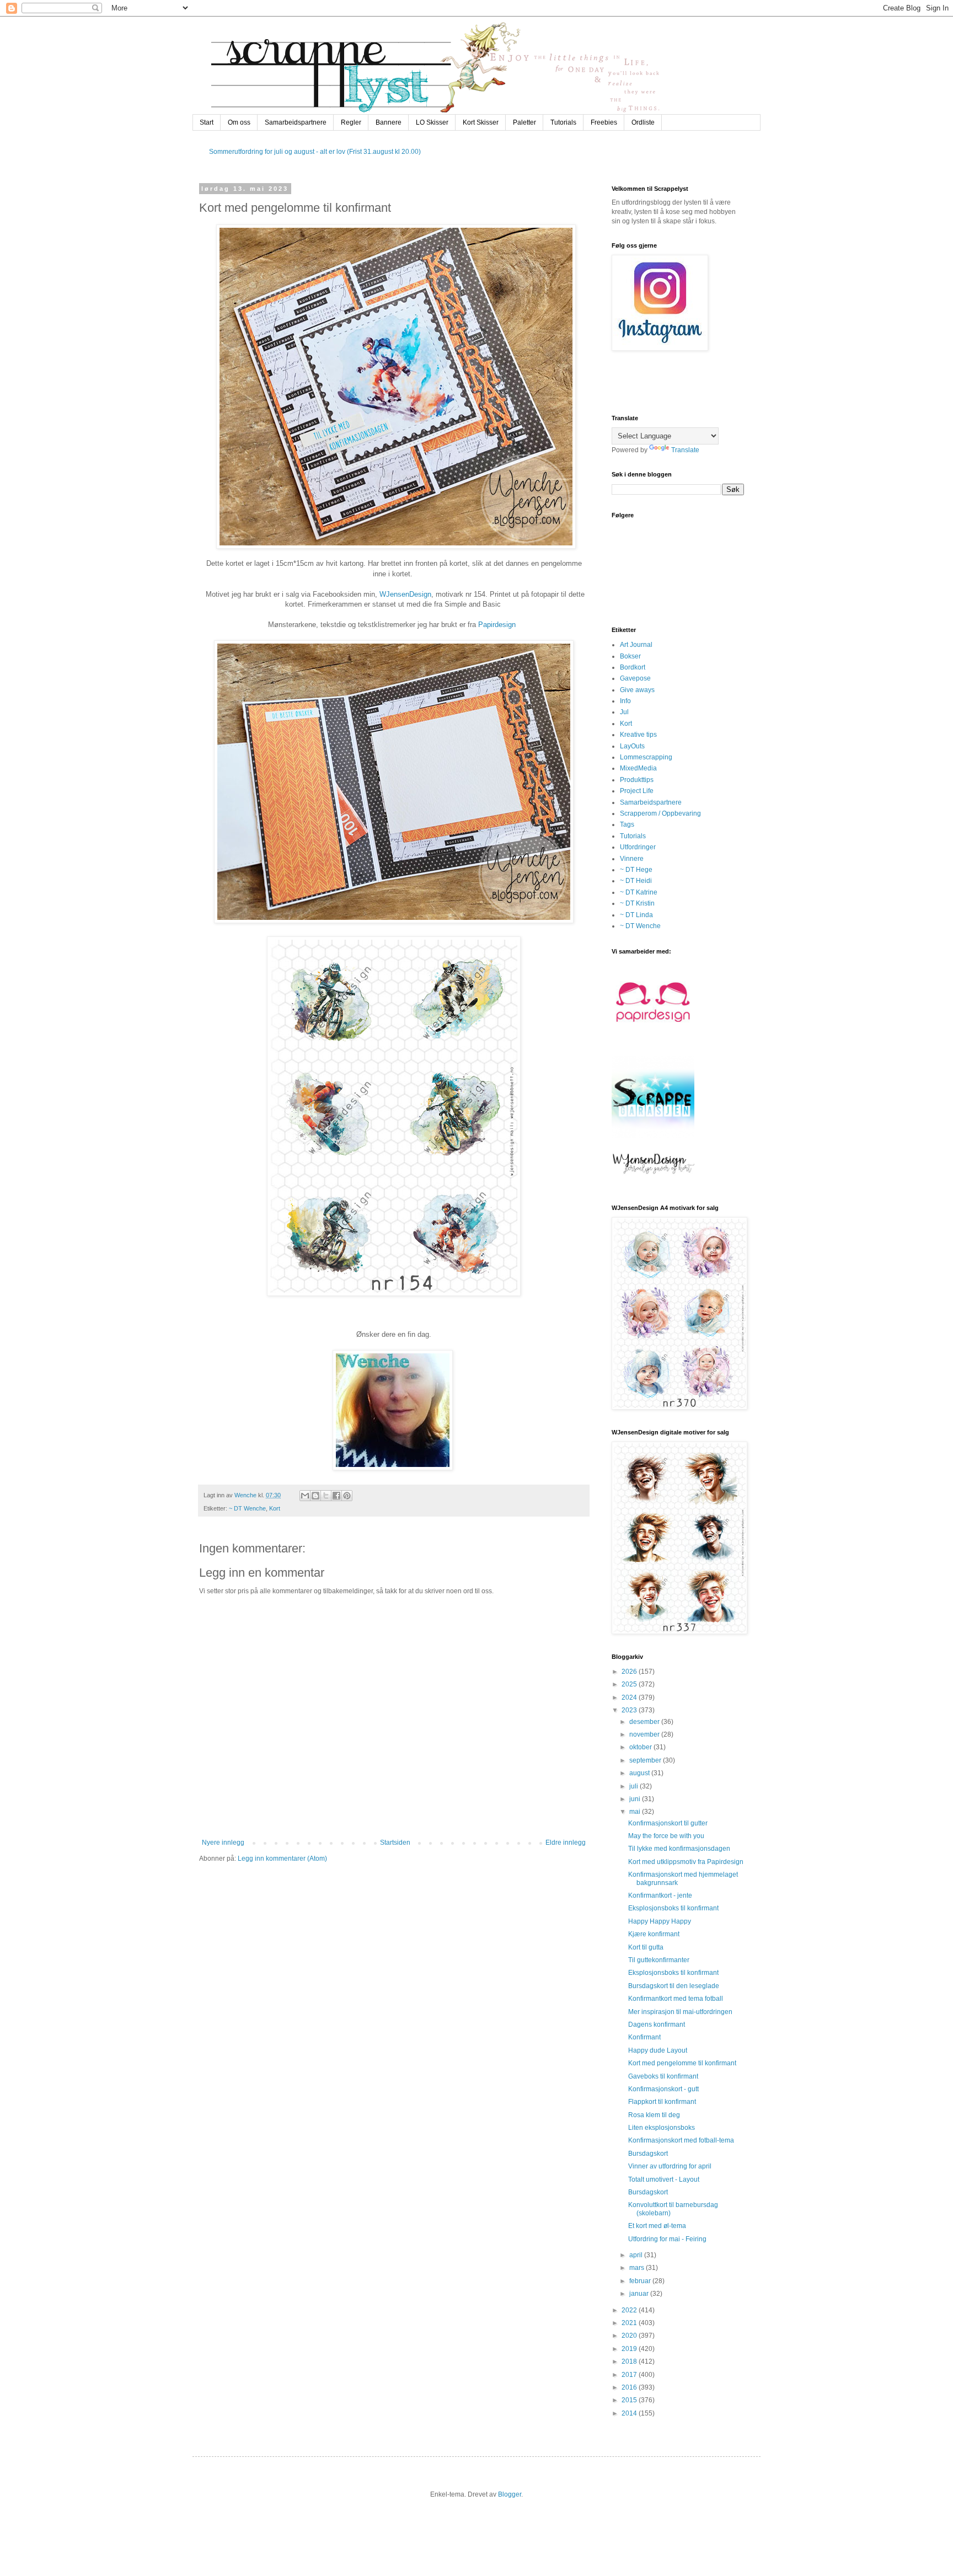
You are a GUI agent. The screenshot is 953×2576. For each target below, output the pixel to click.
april (637, 2255)
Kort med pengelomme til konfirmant (682, 2063)
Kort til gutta (646, 1947)
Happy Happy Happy (660, 1921)
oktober (641, 1747)
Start (207, 122)
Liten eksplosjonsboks (662, 2128)
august (640, 1773)
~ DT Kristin (637, 903)
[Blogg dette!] (315, 1496)
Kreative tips (638, 735)
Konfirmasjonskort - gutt (663, 2089)
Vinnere (632, 859)
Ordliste (643, 122)
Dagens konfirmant (657, 2025)
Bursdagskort (648, 2154)
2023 (630, 1710)
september (646, 1760)
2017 (630, 2375)
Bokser (630, 656)
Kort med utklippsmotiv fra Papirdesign (686, 1862)
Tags (627, 824)
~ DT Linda (636, 915)
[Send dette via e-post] (305, 1496)
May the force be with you (666, 1836)
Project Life (637, 791)
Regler (351, 122)
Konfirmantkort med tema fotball (676, 1999)
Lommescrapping (646, 757)
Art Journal (636, 645)
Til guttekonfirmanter (659, 1960)
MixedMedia (638, 768)
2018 (630, 2361)
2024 (630, 1697)
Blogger (510, 2494)
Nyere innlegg (223, 1843)
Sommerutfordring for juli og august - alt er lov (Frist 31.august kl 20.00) (315, 152)
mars (638, 2268)
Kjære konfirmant (654, 1934)
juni (636, 1799)
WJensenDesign (405, 594)
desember (645, 1722)
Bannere (389, 122)
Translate (685, 450)
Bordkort (633, 667)
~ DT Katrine (639, 892)
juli (635, 1786)
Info (625, 701)
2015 (630, 2400)
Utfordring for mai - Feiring (667, 2239)
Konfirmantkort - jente (660, 1895)
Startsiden (395, 1843)
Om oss (239, 122)
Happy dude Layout (658, 2050)
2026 (630, 1672)
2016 (630, 2387)
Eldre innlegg (566, 1843)
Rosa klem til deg (654, 2115)
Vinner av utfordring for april (670, 2166)
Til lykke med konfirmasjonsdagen (679, 1849)
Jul (624, 712)
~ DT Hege (636, 870)
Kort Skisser (481, 122)
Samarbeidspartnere (296, 122)
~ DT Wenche (247, 1508)
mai (636, 1812)
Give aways (637, 690)
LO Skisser (432, 122)
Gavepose (635, 678)
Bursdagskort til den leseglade (674, 1986)
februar (641, 2281)
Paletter (524, 122)
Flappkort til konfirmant (662, 2102)
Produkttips (637, 780)
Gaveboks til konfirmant (663, 2076)
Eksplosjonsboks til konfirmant (673, 1908)
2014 (630, 2413)
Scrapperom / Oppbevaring (660, 813)
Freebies (604, 122)
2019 (630, 2349)
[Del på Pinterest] (347, 1496)
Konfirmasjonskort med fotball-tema (681, 2140)
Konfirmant (644, 2037)
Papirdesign (497, 625)
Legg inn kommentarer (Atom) (282, 1859)
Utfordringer (638, 847)
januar (640, 2294)
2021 (630, 2323)
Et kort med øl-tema (657, 2226)
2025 (630, 1684)
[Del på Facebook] (336, 1496)
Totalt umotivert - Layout (664, 2179)
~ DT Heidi (636, 881)
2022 (630, 2310)
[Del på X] (326, 1496)
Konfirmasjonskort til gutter (668, 1823)
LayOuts (632, 746)
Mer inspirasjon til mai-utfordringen (680, 2012)
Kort (275, 1508)
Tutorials (563, 122)
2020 (630, 2336)
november (645, 1734)
